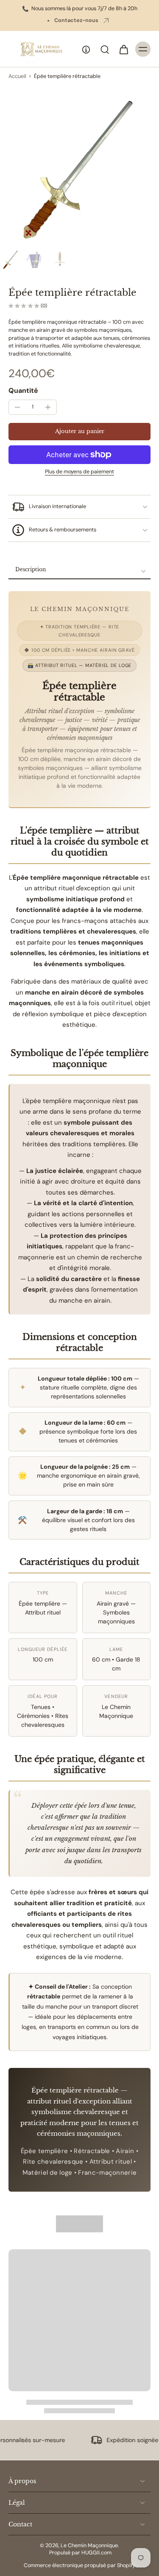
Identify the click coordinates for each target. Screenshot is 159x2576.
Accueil (17, 76)
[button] (79, 432)
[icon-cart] (123, 49)
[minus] (17, 407)
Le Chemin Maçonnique (89, 2545)
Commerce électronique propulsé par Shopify (79, 2565)
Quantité (23, 390)
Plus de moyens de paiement (79, 472)
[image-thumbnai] (11, 259)
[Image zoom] (79, 166)
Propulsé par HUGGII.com (80, 2553)
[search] (105, 49)
